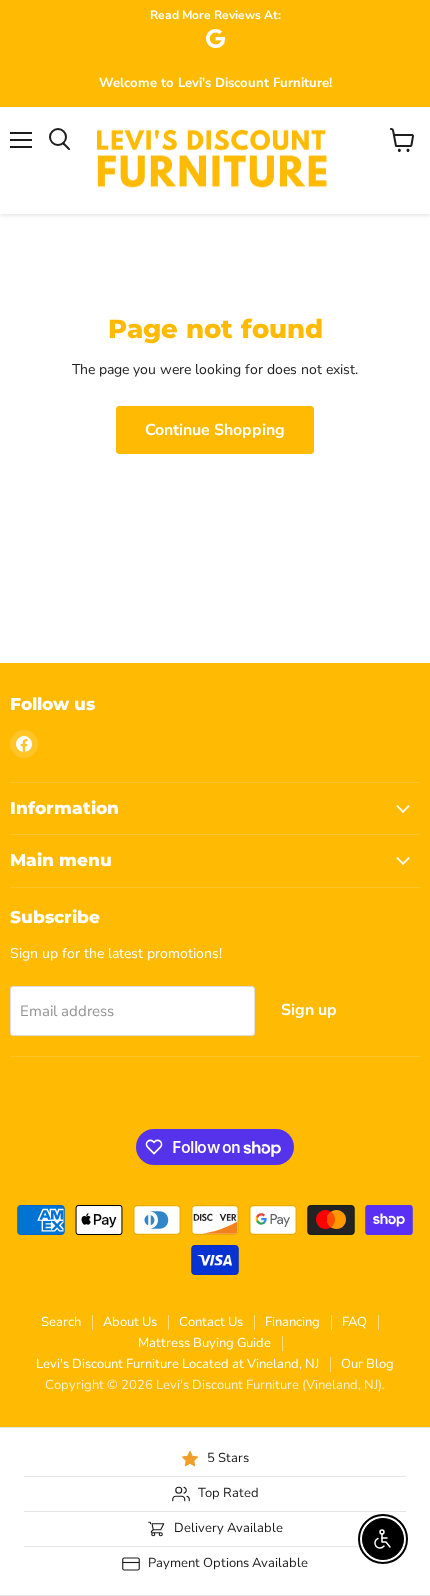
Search (61, 1322)
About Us (130, 1322)
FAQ (354, 1322)
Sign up (309, 1010)
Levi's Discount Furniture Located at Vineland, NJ (177, 1364)
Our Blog (367, 1364)
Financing (292, 1322)
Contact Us (211, 1322)
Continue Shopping (215, 430)
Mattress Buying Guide (204, 1343)
